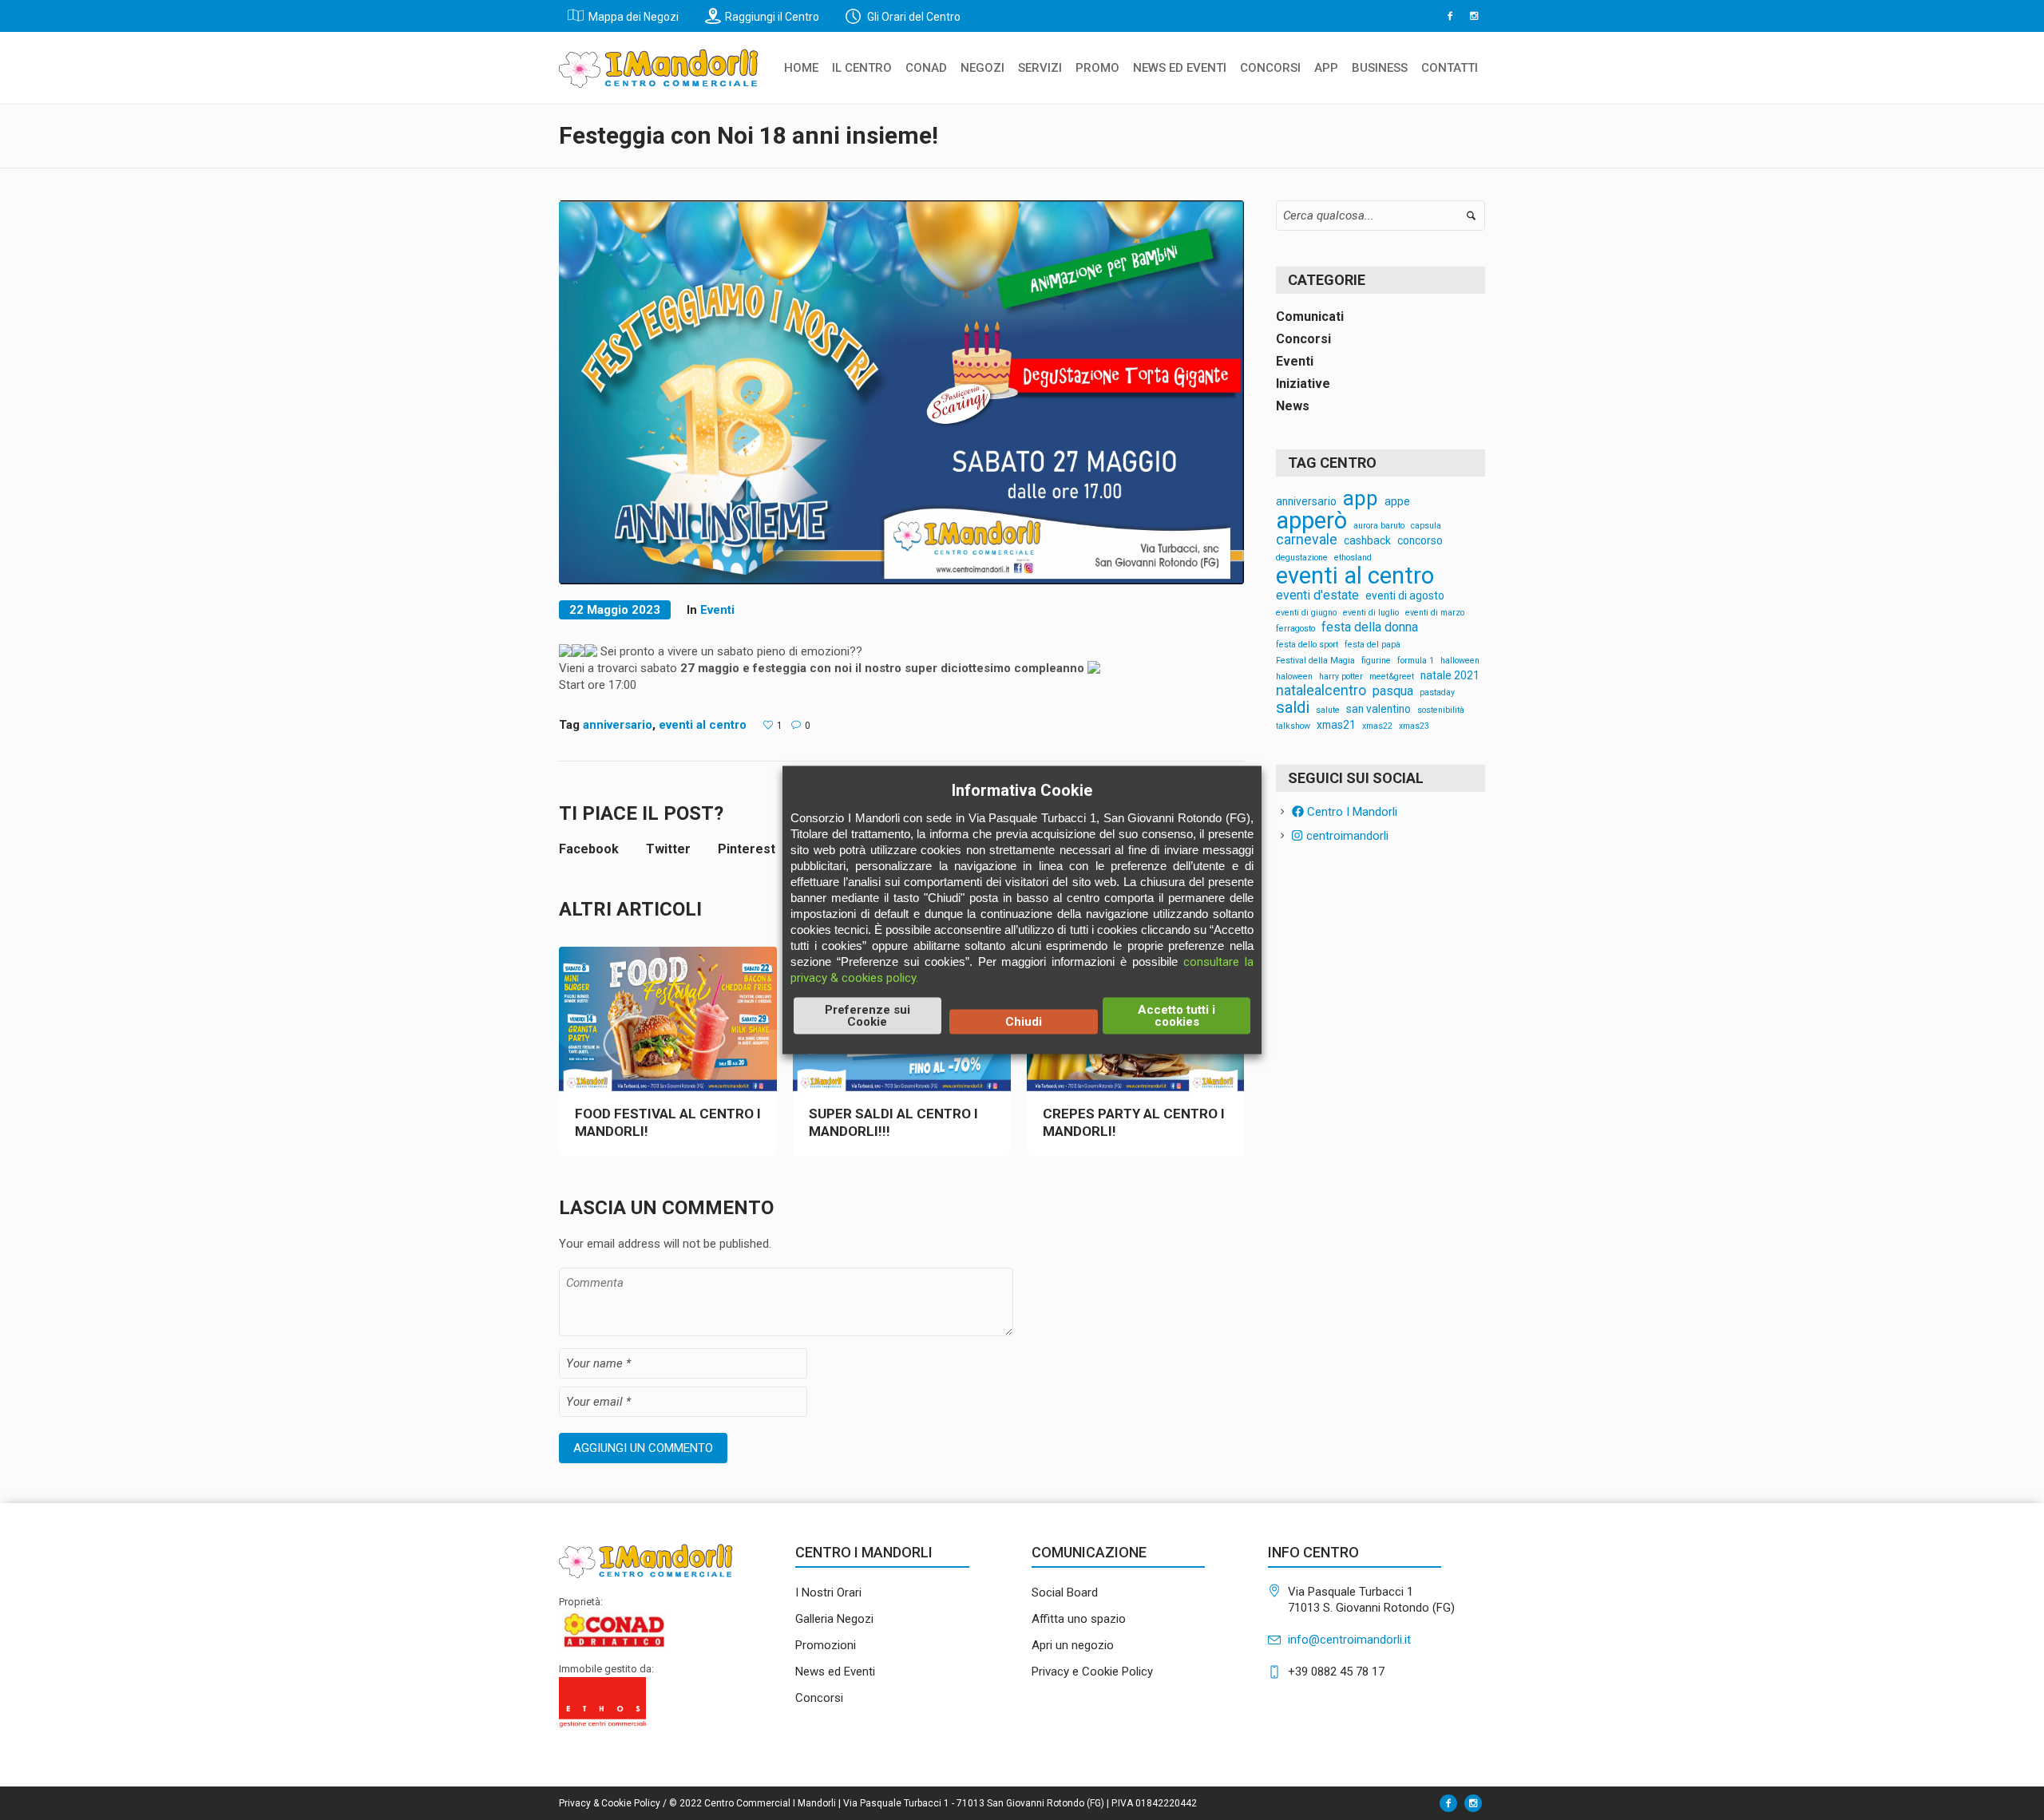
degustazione (1302, 558)
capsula (1426, 526)
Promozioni (826, 1645)
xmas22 (1377, 727)
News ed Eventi (835, 1672)
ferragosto (1295, 629)
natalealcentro (1321, 691)
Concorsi (1303, 339)
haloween (1294, 677)
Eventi (717, 610)
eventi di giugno (1306, 613)
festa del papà (1373, 645)
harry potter (1341, 677)
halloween (1460, 661)
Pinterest (747, 849)
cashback (1367, 541)
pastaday (1437, 693)
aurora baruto (1379, 526)
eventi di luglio (1371, 613)
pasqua (1393, 691)
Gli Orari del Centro (913, 17)
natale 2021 (1450, 676)
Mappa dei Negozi (634, 17)
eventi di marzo (1435, 613)
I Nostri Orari (828, 1592)
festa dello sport (1307, 645)
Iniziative (1303, 384)
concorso (1420, 541)
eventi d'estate (1317, 595)
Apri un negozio (1073, 1645)
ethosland (1353, 558)
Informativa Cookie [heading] (1022, 790)
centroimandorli (1345, 836)
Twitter (668, 849)
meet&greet (1392, 677)
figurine (1376, 661)
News (1293, 406)
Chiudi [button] (1024, 1022)
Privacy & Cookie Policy (610, 1803)
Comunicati (1310, 317)
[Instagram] (1474, 16)
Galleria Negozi (834, 1619)
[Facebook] (1450, 16)
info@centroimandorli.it (1349, 1640)
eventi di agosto (1405, 596)
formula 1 (1416, 661)
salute (1328, 711)
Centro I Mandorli (1351, 812)
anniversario (618, 725)
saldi (1293, 707)
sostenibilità (1441, 711)
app (1361, 499)
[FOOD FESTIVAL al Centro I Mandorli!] (668, 1020)
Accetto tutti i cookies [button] (1176, 1016)
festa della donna (1370, 627)
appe (1397, 502)
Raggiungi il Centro (772, 17)
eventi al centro (703, 725)
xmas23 (1414, 727)
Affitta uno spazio (1079, 1619)
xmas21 (1336, 726)
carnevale (1307, 540)
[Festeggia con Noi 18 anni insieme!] (901, 391)
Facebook (589, 849)
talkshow (1293, 727)
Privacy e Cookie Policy (1092, 1672)
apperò (1311, 521)
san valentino (1379, 710)
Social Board (1065, 1592)
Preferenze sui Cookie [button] (868, 1016)
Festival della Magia (1315, 661)
